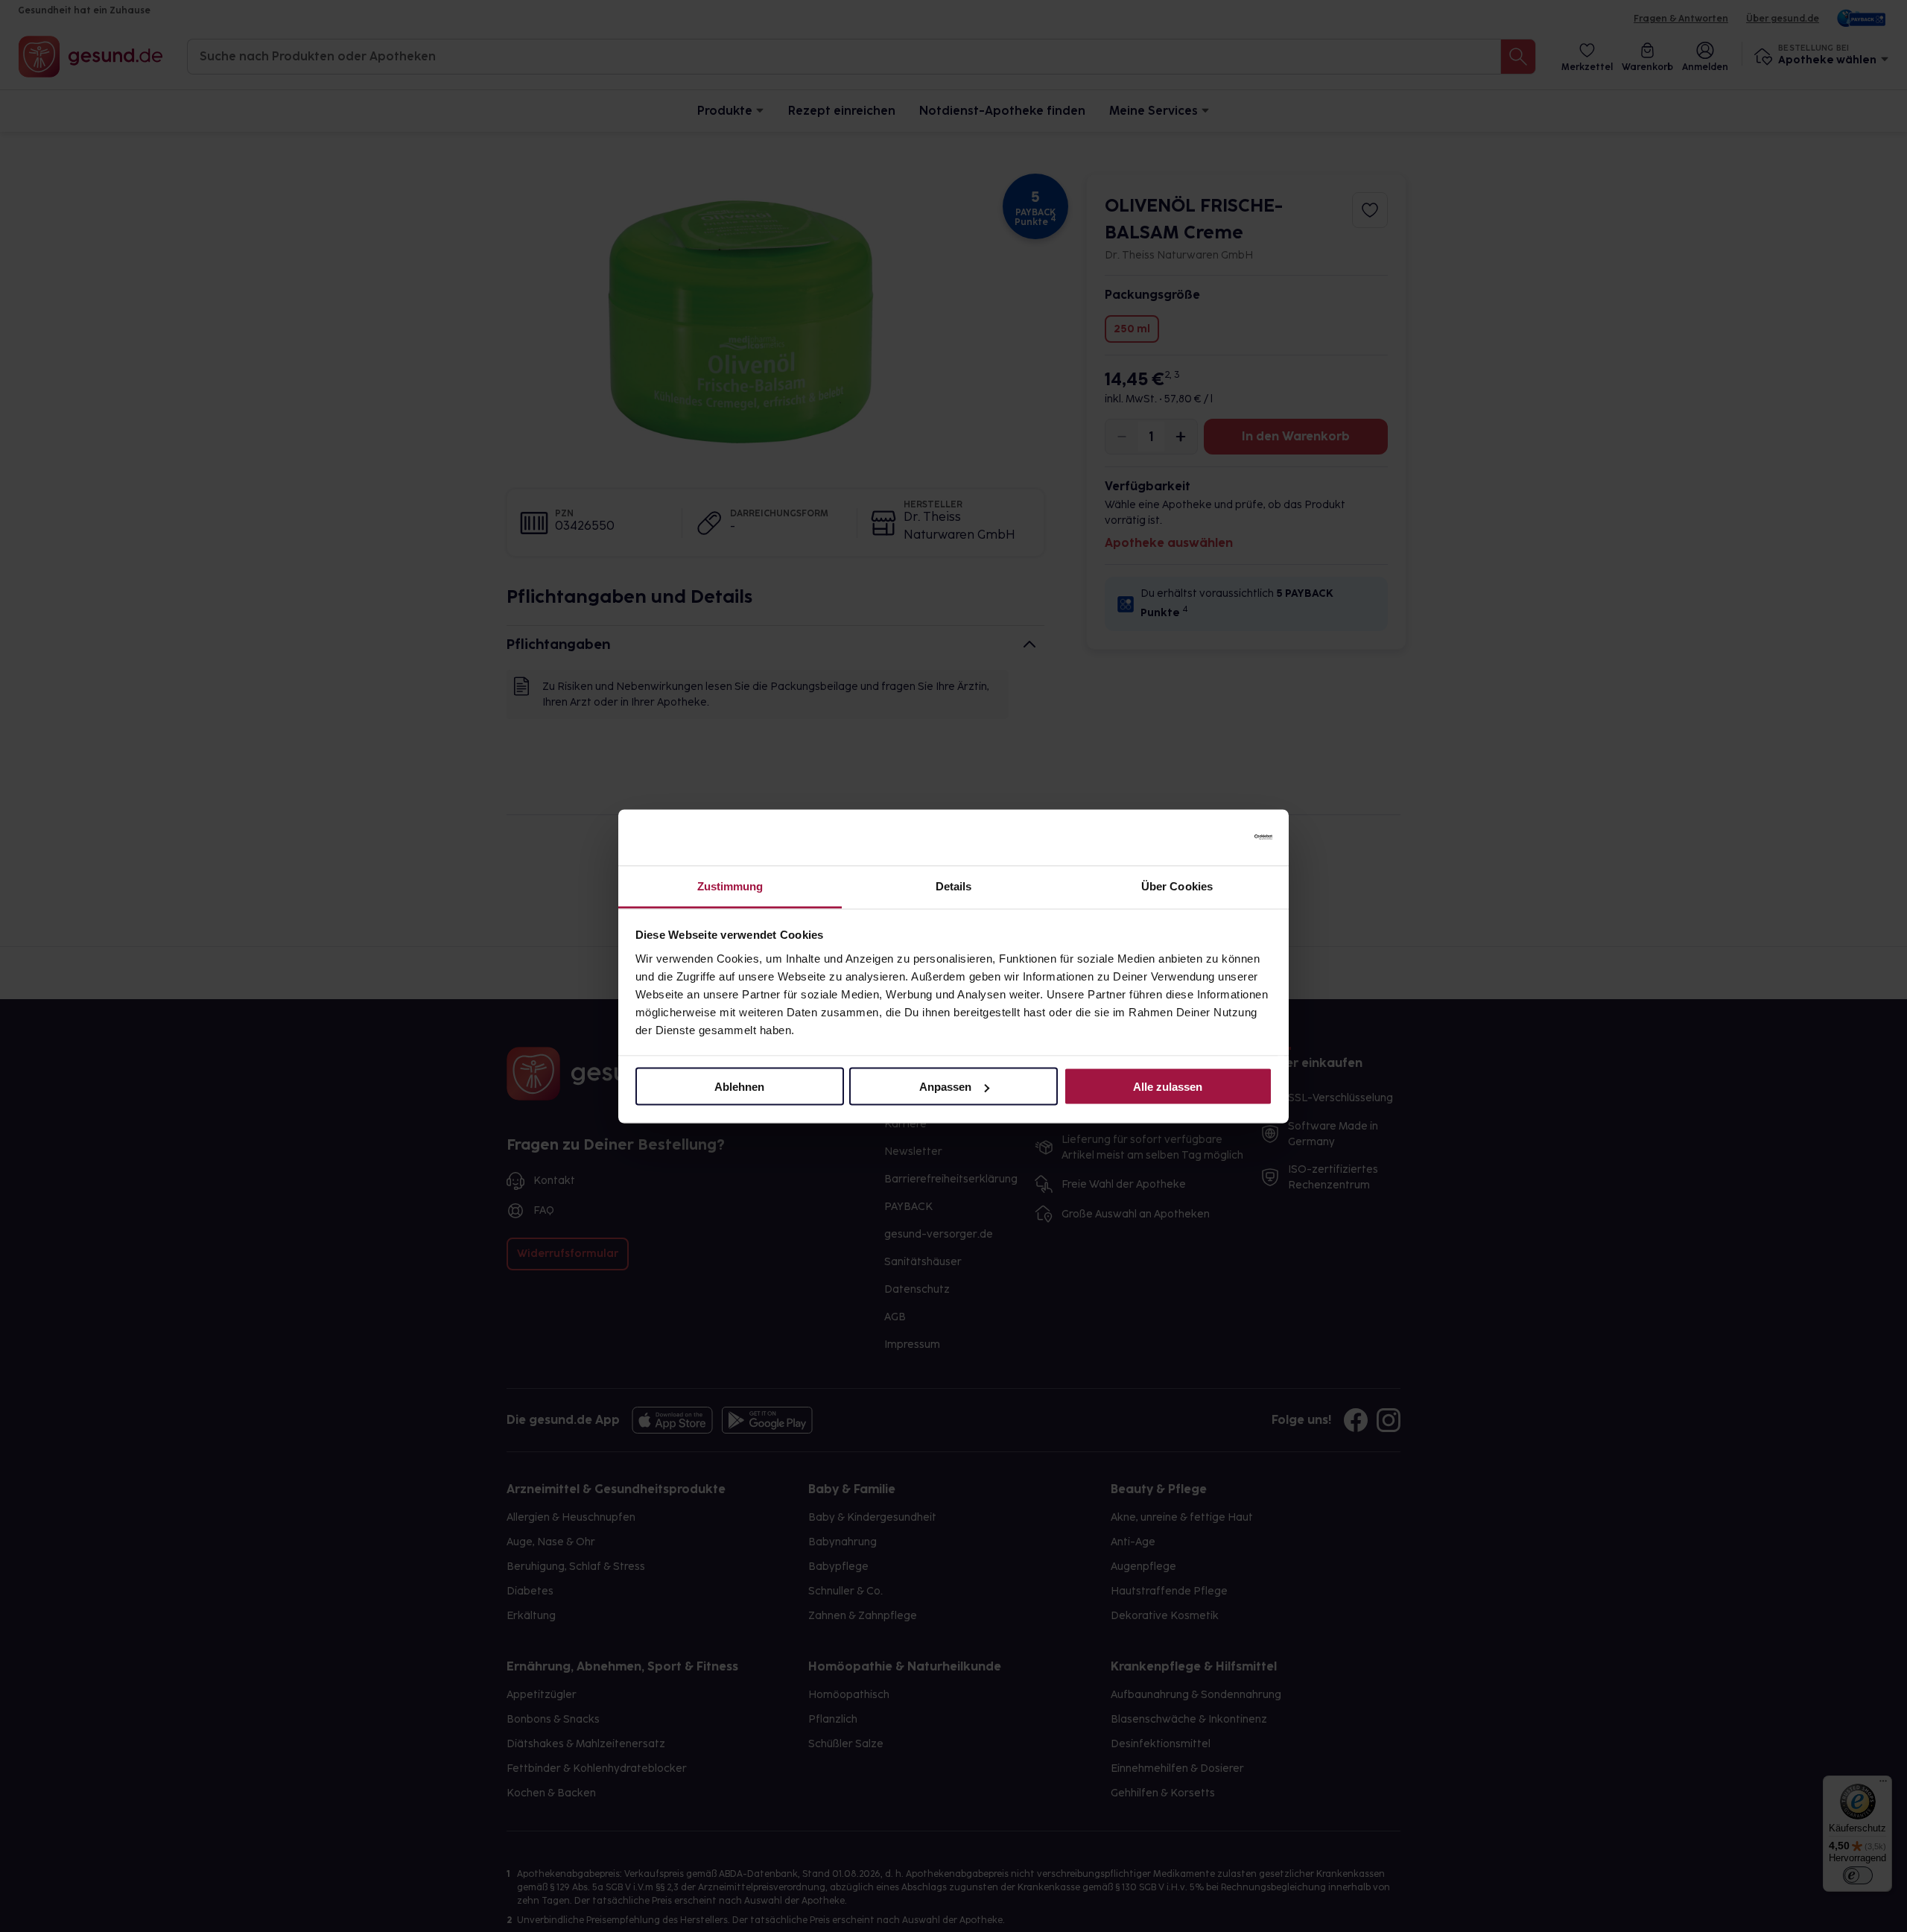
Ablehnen (739, 1087)
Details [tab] (954, 886)
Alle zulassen (1168, 1087)
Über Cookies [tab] (1177, 886)
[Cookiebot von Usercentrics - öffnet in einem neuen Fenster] (1207, 837)
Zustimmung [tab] (730, 886)
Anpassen (945, 1087)
